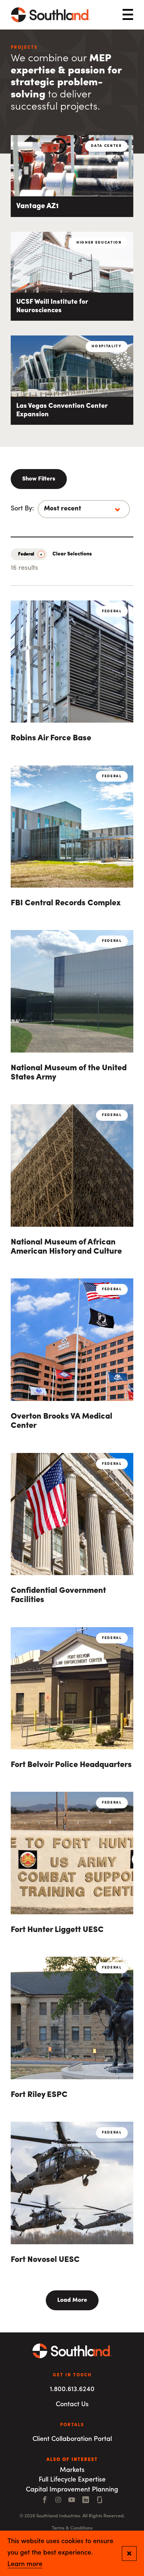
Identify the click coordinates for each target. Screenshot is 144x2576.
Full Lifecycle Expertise (72, 2480)
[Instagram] (58, 2501)
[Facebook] (45, 2501)
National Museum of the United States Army (69, 1073)
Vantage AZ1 (37, 206)
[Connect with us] (100, 2501)
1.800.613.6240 (72, 2390)
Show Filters (39, 479)
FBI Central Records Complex (66, 903)
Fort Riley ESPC (39, 2095)
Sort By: (22, 509)
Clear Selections (72, 554)
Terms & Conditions (72, 2528)
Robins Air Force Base (51, 738)
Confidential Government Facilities (58, 1595)
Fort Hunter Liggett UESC (57, 1930)
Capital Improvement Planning (72, 2490)
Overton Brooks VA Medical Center (61, 1421)
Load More (72, 2300)
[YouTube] (72, 2501)
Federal (26, 554)
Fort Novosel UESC (45, 2260)
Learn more (25, 2565)
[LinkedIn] (86, 2501)
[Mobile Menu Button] (128, 15)
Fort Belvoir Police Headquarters (71, 1765)
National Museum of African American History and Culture (66, 1247)
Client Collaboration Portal (72, 2439)
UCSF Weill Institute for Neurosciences (52, 306)
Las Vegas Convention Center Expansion (62, 411)
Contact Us (72, 2405)
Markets (72, 2470)
